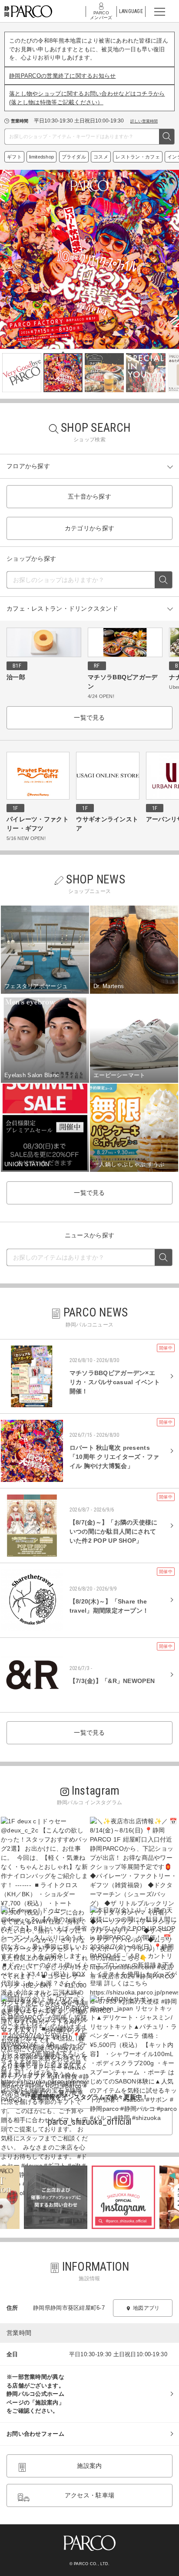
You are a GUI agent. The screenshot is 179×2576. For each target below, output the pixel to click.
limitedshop (41, 157)
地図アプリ (146, 2308)
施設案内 (89, 2466)
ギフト (14, 157)
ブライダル (74, 157)
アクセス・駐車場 (89, 2495)
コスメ (101, 157)
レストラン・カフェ (138, 157)
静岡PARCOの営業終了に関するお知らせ (63, 76)
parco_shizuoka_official (89, 2122)
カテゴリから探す (89, 528)
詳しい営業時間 (144, 121)
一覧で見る (89, 718)
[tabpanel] (89, 259)
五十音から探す (89, 496)
